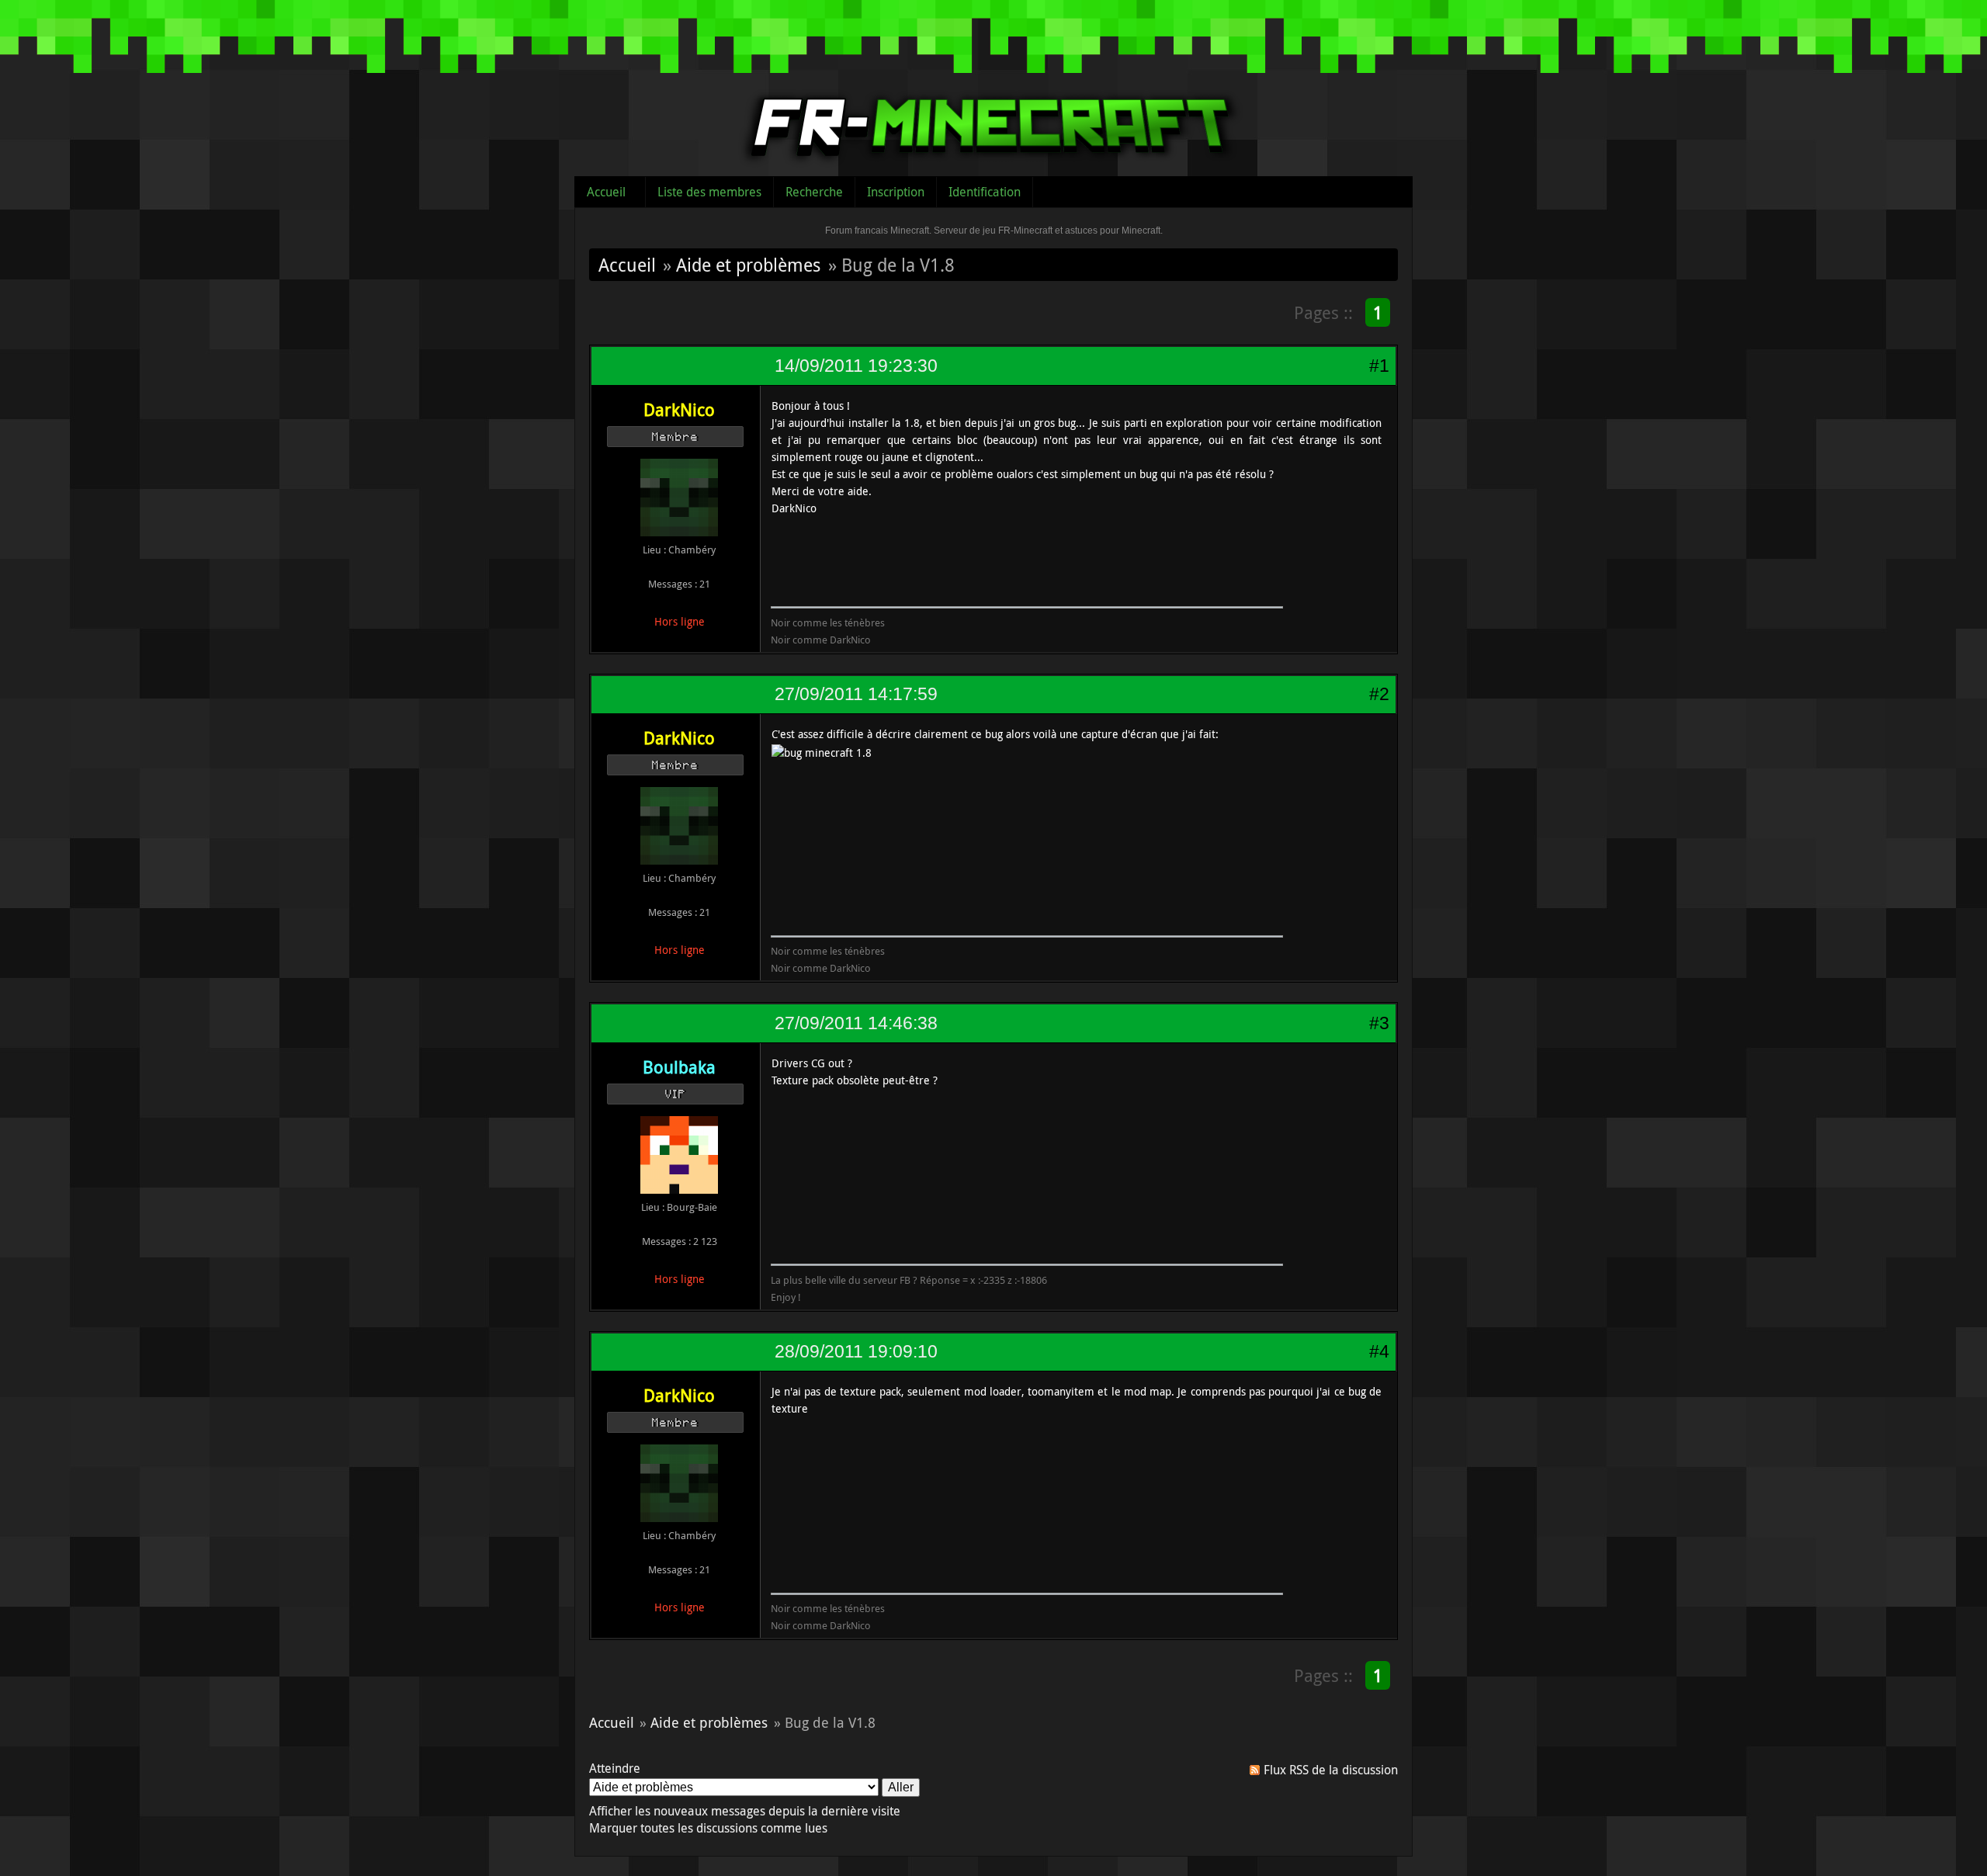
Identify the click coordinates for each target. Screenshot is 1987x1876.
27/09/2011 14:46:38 (856, 1023)
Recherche (814, 192)
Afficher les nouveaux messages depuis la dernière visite (745, 1811)
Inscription (896, 192)
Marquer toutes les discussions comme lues (708, 1828)
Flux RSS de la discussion (1331, 1770)
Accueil (606, 192)
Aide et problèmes (748, 265)
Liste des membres (709, 192)
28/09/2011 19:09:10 (856, 1351)
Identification (985, 192)
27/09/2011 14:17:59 (856, 694)
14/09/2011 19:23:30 (856, 366)
